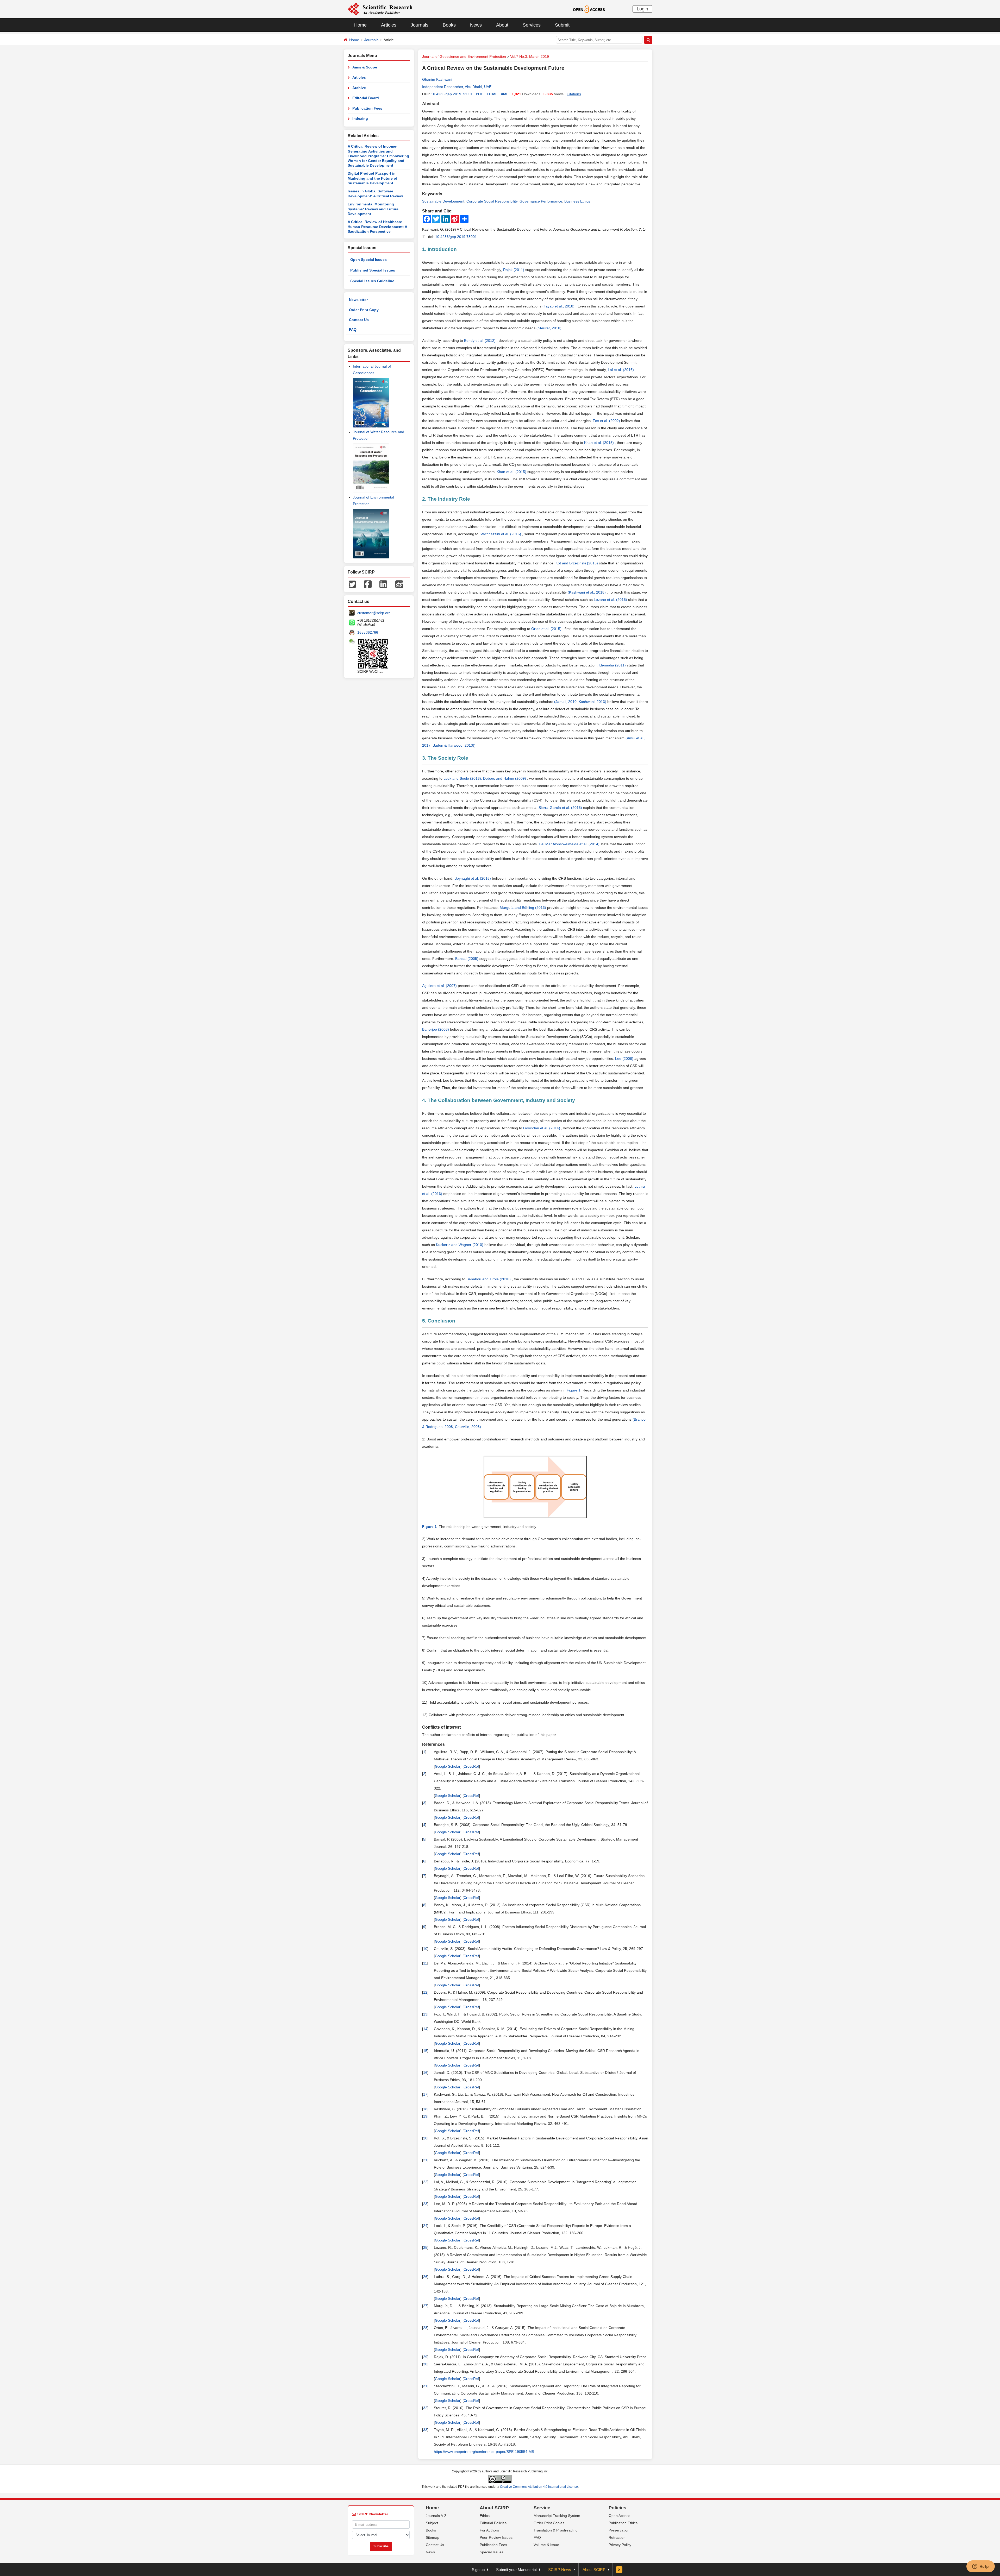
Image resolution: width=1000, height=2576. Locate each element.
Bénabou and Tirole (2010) (489, 1279)
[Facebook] (368, 584)
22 (425, 2182)
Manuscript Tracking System (557, 2516)
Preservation (619, 2530)
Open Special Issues (368, 260)
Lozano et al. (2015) (611, 600)
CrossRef (471, 1766)
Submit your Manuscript (516, 2570)
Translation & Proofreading (556, 2530)
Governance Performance (541, 201)
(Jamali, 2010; (566, 702)
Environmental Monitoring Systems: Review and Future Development (373, 209)
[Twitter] (352, 584)
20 (425, 2138)
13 (425, 2014)
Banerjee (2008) (436, 1029)
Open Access (619, 2516)
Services (532, 25)
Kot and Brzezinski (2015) (577, 563)
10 (425, 1949)
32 (425, 2408)
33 (425, 2430)
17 (425, 2094)
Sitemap (433, 2537)
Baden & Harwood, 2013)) (455, 745)
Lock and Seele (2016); (463, 778)
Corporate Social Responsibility (492, 201)
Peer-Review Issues (496, 2537)
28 (425, 2328)
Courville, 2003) (468, 1427)
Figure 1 (574, 1390)
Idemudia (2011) (613, 665)
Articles (389, 25)
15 (425, 2051)
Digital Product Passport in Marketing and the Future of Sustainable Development (373, 178)
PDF (479, 94)
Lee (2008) (625, 1059)
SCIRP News (560, 2570)
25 (425, 2247)
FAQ (353, 330)
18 (425, 2109)
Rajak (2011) (514, 270)
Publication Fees (367, 108)
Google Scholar (448, 1766)
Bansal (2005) (467, 959)
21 (425, 2160)
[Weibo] (399, 584)
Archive (359, 88)
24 (425, 2226)
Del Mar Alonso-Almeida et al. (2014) (570, 844)
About (502, 25)
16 (425, 2073)
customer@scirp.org (374, 613)
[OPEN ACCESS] (589, 9)
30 (425, 2364)
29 (425, 2357)
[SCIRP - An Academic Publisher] (380, 9)
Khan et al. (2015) (599, 443)
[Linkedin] (383, 584)
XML (505, 94)
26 (425, 2277)
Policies (617, 2508)
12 (425, 1992)
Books (449, 25)
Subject (432, 2523)
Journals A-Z (436, 2516)
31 (425, 2386)
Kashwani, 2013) (593, 702)
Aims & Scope (365, 67)
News (476, 25)
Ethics (485, 2516)
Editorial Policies (493, 2523)
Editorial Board (366, 98)
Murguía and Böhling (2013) (523, 908)
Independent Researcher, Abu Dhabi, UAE (457, 87)
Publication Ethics (623, 2523)
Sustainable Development (443, 201)
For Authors (489, 2530)
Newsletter (358, 300)
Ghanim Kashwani (437, 79)
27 (425, 2306)
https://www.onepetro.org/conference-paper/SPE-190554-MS (484, 2452)
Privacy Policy (620, 2545)
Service (542, 2508)
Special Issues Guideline (372, 281)
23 (425, 2204)
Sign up (478, 2570)
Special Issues (492, 2552)
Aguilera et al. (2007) (440, 986)
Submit (562, 25)
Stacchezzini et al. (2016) (501, 534)
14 (425, 2029)
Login (642, 9)
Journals (420, 25)
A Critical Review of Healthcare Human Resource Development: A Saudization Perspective (377, 227)
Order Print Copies (549, 2523)
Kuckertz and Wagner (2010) (460, 1245)
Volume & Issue (546, 2545)
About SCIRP (494, 2508)
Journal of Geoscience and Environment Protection (464, 56)
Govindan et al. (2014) (542, 1128)
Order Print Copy (364, 310)
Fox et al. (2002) (607, 421)
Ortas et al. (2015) (547, 629)
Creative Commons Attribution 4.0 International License (539, 2487)
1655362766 (368, 632)
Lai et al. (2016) (621, 370)
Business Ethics (577, 201)
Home (360, 25)
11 (425, 1963)
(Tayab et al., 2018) (559, 306)
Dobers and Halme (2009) (505, 778)
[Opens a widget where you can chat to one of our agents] (980, 2567)
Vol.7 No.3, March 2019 (530, 56)
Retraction (617, 2537)
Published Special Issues (373, 270)
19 (425, 2116)
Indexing (360, 118)
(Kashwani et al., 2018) (587, 592)
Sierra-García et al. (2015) (561, 808)
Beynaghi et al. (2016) (473, 878)
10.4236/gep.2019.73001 (452, 94)
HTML (492, 94)
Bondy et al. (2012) (480, 341)
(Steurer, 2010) (549, 328)
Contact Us (359, 320)
